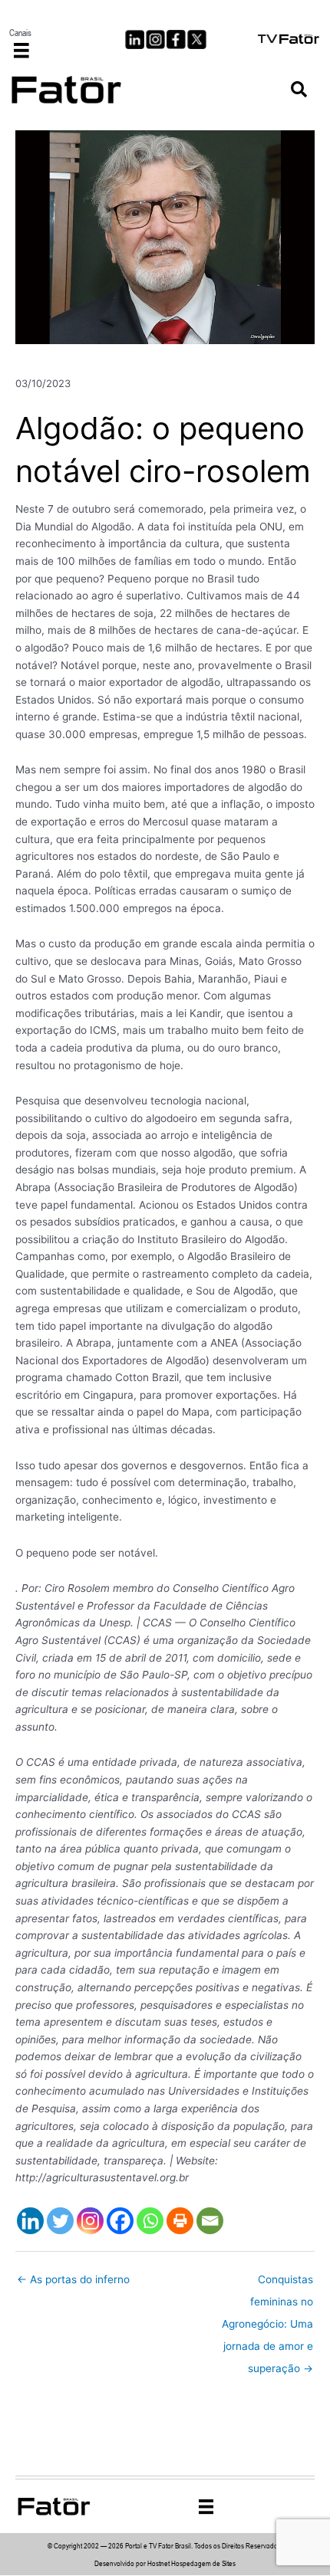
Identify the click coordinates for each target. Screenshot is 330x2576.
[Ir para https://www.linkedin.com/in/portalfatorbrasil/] (135, 39)
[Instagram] (90, 2221)
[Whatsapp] (150, 2221)
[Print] (180, 2221)
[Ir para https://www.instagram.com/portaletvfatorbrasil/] (155, 39)
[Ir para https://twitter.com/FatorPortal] (197, 39)
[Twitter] (60, 2221)
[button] (299, 90)
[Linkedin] (30, 2221)
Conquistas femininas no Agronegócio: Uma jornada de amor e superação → (267, 2283)
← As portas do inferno (73, 2279)
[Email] (210, 2221)
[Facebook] (120, 2221)
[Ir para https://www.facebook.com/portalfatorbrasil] (176, 39)
